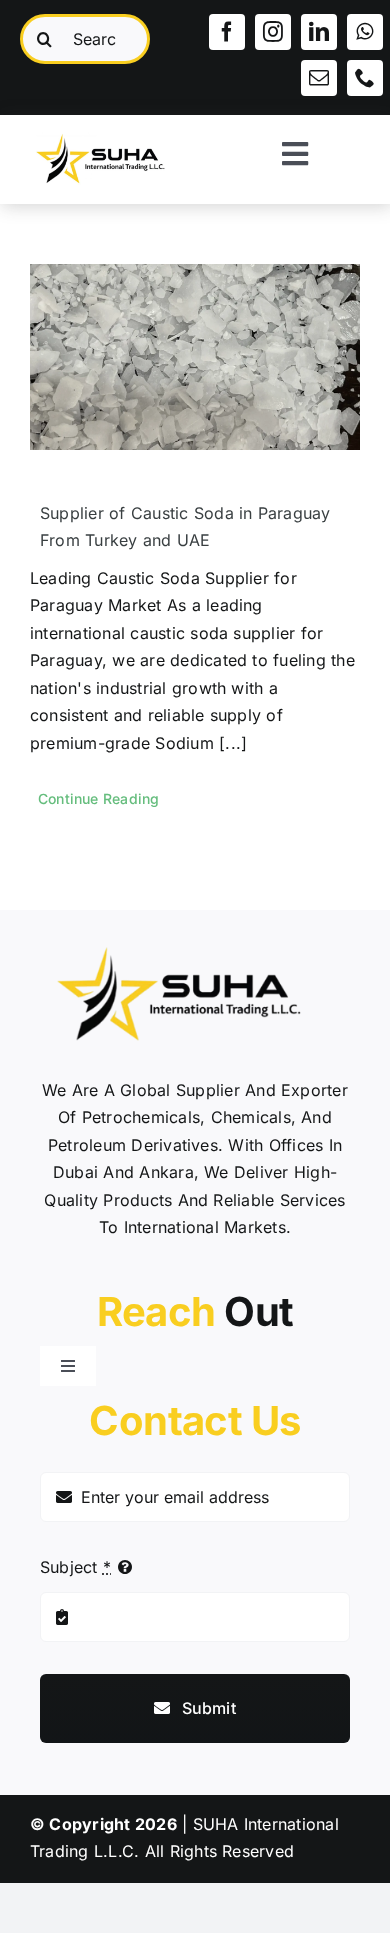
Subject (75, 1567)
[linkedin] (319, 32)
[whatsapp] (365, 32)
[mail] (319, 78)
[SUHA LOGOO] (109, 133)
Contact (194, 1420)
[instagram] (273, 32)
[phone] (365, 78)
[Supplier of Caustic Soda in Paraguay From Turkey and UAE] (195, 357)
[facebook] (227, 32)
